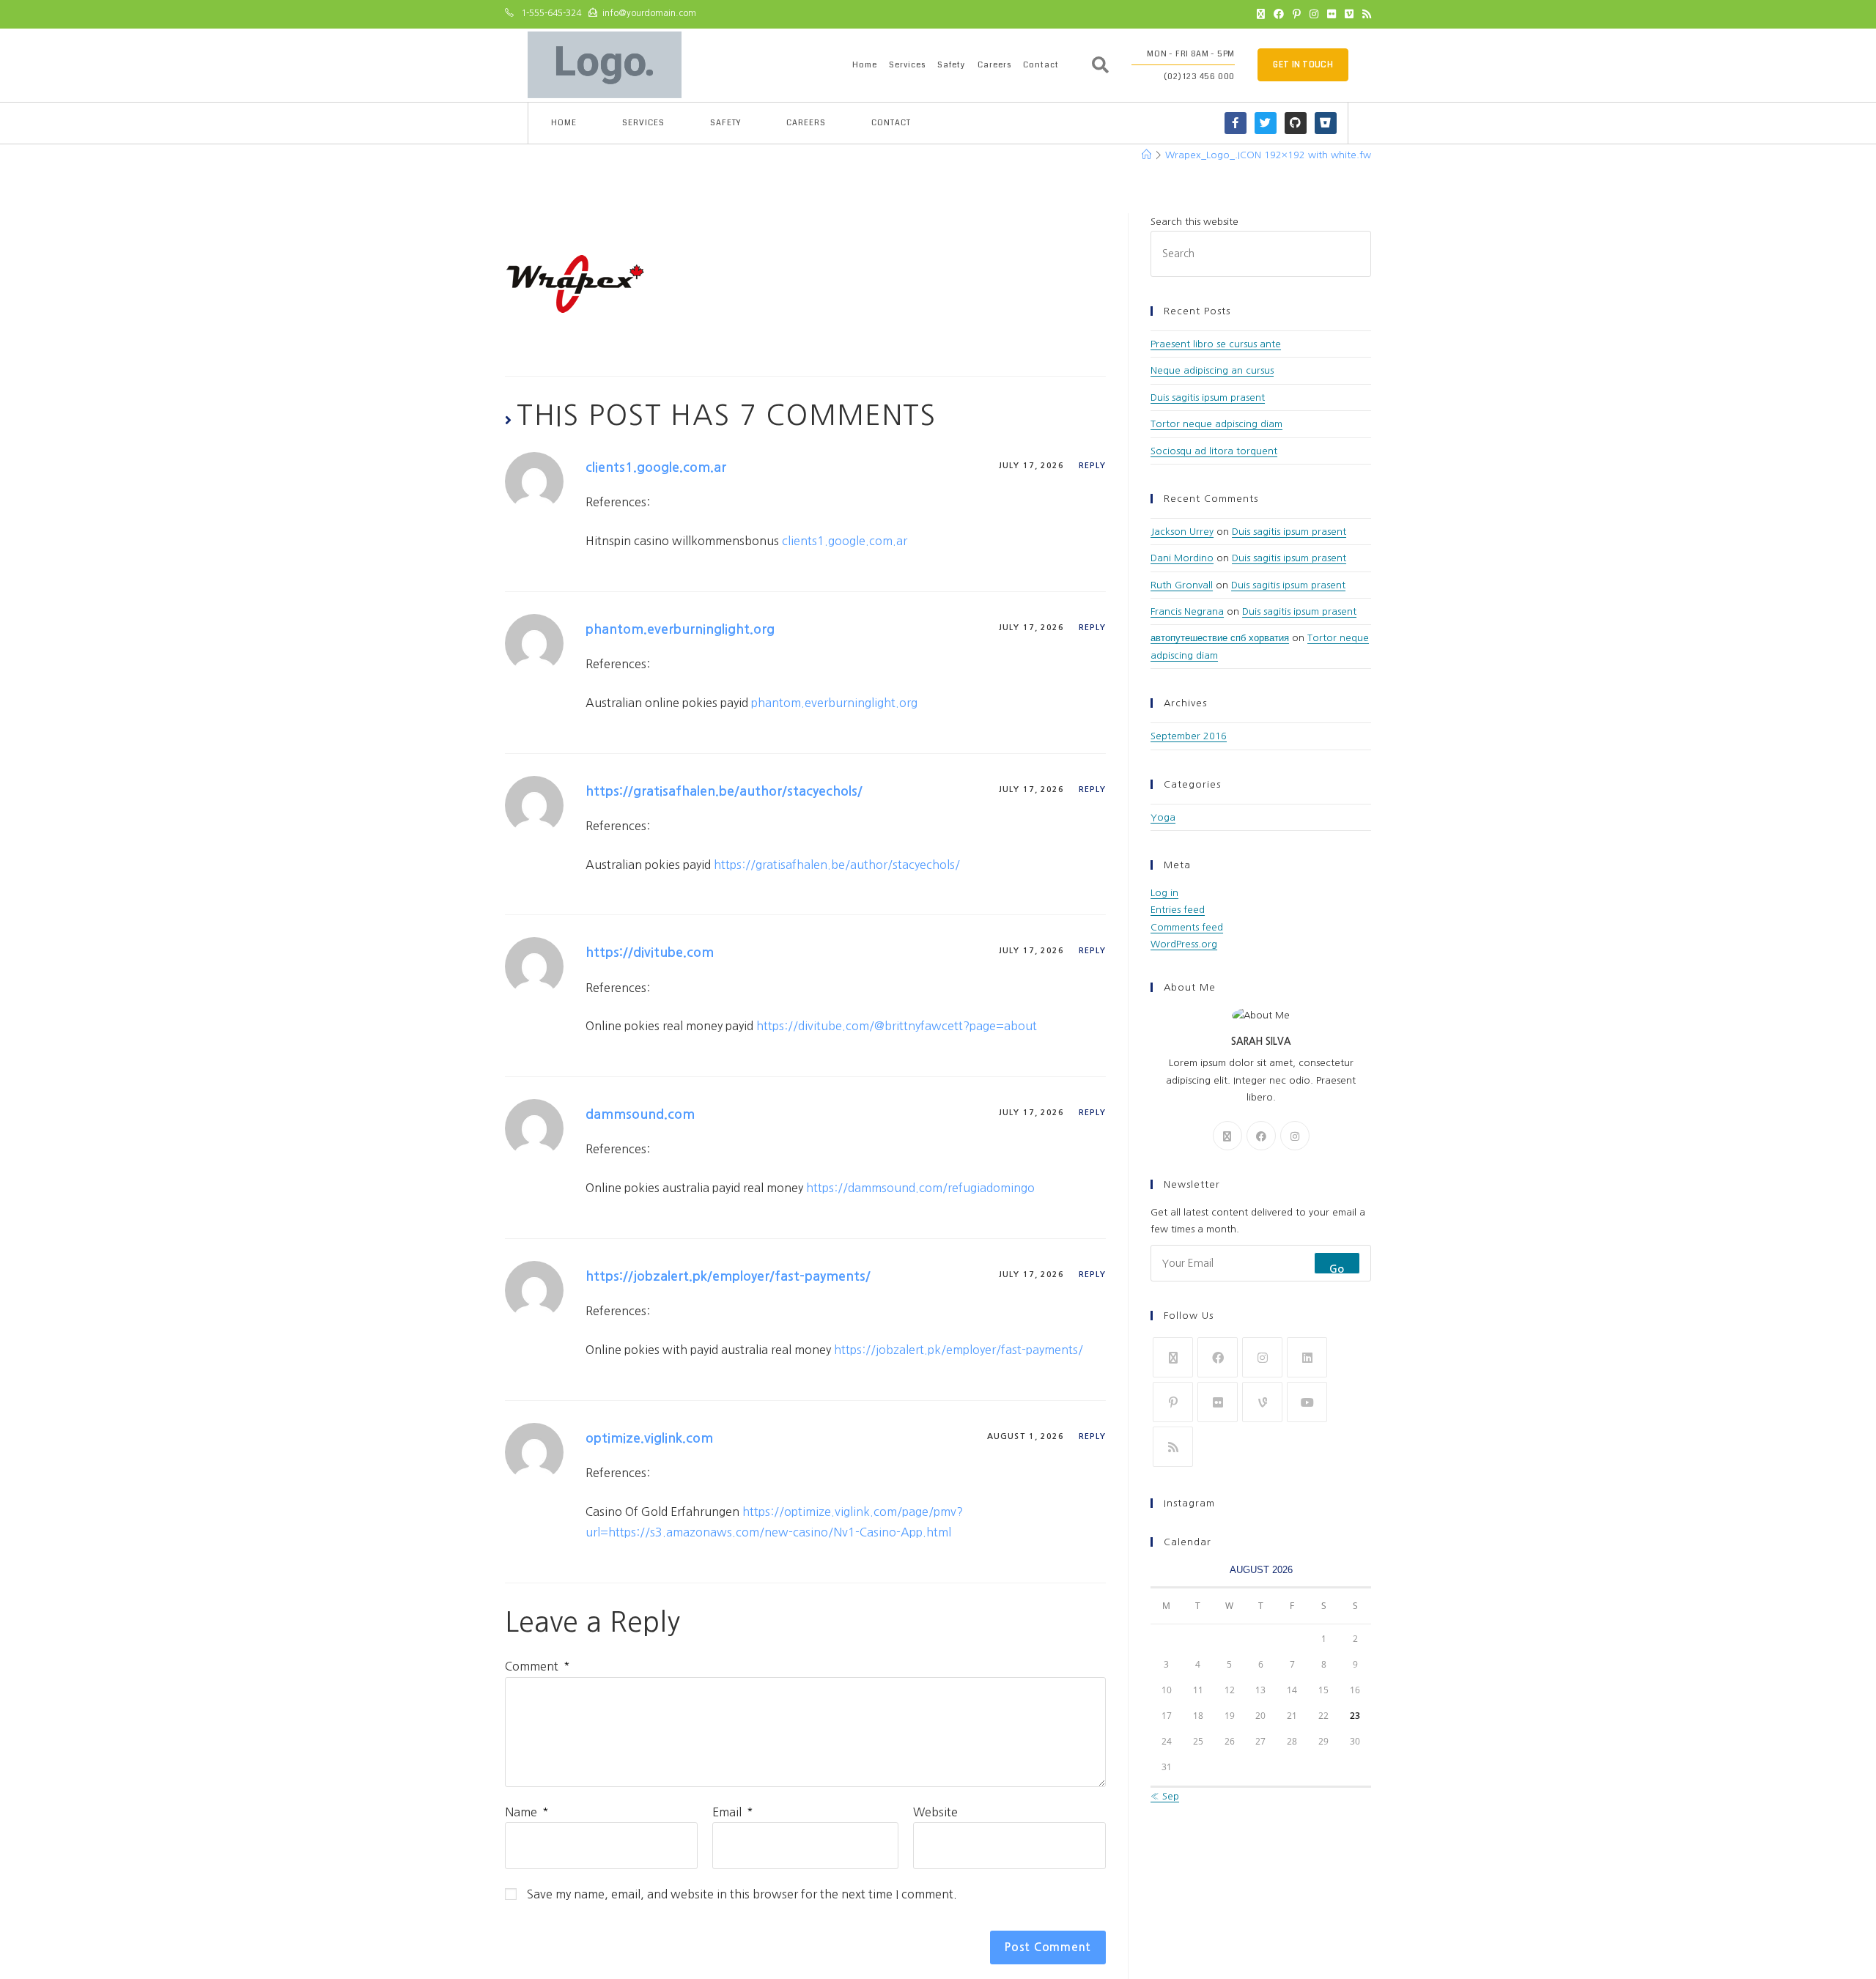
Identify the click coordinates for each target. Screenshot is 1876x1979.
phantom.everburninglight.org (680, 629)
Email (733, 1812)
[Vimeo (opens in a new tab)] (1349, 14)
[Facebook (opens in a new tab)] (1279, 14)
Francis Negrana (1187, 611)
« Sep (1165, 1796)
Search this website (1194, 222)
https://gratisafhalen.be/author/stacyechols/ (724, 791)
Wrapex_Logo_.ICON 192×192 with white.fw (1268, 155)
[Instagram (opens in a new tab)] (1314, 14)
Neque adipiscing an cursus (1212, 370)
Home (865, 65)
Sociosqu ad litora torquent (1214, 451)
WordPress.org (1184, 944)
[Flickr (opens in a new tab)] (1332, 14)
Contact (1041, 65)
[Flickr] (1218, 1402)
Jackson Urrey (1182, 532)
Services (907, 65)
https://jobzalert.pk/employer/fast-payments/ (728, 1276)
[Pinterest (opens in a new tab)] (1297, 14)
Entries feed (1178, 910)
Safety (952, 65)
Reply (1093, 466)
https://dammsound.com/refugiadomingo (920, 1188)
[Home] (1146, 155)
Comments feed (1187, 927)
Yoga (1163, 817)
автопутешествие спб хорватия (1220, 638)
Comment (538, 1666)
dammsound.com (640, 1114)
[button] (1101, 65)
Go (1337, 1269)
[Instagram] (1295, 1136)
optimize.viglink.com (649, 1438)
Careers (994, 65)
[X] (1227, 1136)
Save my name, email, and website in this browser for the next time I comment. (742, 1894)
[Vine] (1262, 1402)
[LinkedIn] (1307, 1357)
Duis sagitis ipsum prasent (1208, 397)
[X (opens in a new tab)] (1261, 14)
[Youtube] (1307, 1402)
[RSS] (1173, 1447)
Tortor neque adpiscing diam (1216, 424)
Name (527, 1812)
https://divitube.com (650, 952)
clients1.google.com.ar (656, 467)
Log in (1164, 893)
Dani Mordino (1182, 558)
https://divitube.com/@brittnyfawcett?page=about (897, 1026)
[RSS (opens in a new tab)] (1364, 14)
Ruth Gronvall (1182, 585)
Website (935, 1812)
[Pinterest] (1173, 1402)
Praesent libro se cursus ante (1216, 344)
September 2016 (1189, 736)
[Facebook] (1261, 1136)
